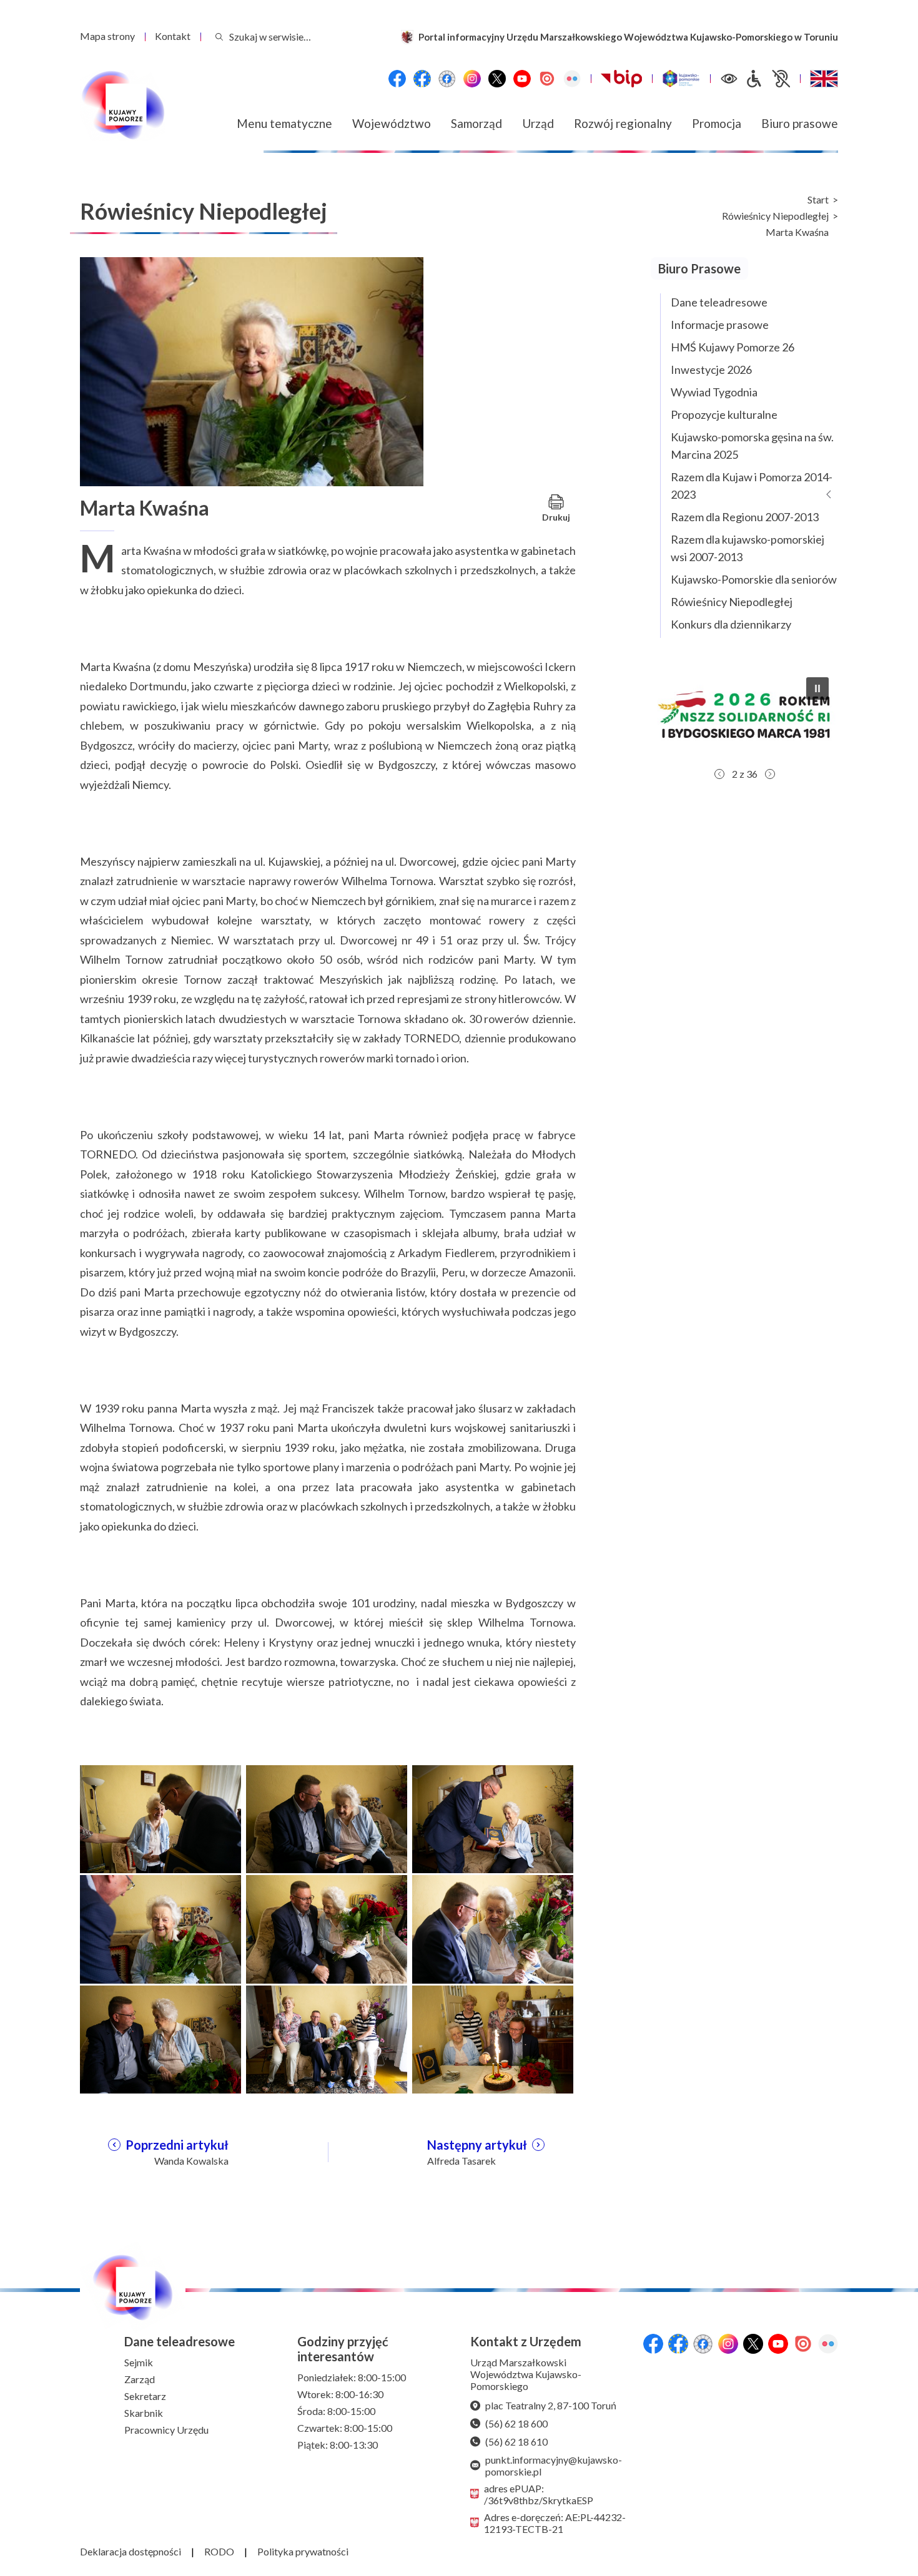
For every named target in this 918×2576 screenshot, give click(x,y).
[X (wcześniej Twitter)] (497, 79)
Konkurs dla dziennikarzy (731, 624)
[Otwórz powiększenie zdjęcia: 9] (493, 2038)
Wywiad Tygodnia (714, 392)
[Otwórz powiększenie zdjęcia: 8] (327, 2038)
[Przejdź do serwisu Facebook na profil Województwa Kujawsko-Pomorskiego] (397, 79)
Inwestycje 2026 (711, 370)
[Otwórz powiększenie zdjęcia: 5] (327, 1928)
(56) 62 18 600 (516, 2423)
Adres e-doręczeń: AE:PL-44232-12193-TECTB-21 (555, 2523)
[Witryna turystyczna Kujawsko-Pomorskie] (681, 79)
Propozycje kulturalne (724, 414)
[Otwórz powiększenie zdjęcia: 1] (160, 1818)
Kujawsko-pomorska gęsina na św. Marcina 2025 (752, 446)
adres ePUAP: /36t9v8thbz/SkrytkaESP (539, 2494)
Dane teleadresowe (719, 302)
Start (818, 200)
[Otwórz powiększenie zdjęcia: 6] (493, 1928)
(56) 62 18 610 (516, 2441)
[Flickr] (572, 79)
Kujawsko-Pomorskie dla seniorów (754, 579)
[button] (791, 715)
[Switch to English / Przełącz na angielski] (824, 79)
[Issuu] (547, 79)
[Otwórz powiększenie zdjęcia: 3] (493, 1818)
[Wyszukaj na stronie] (219, 37)
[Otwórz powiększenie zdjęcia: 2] (327, 1818)
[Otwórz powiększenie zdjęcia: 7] (160, 2038)
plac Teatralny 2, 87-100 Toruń (551, 2405)
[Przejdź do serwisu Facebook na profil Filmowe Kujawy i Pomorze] (447, 79)
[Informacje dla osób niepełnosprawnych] (767, 79)
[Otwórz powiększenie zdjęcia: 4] (160, 1928)
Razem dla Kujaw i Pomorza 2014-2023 (752, 486)
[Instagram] (472, 79)
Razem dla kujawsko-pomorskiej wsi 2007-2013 (748, 548)
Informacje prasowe (720, 325)
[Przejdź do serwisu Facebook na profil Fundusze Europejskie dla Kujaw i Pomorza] (422, 79)
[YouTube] (522, 79)
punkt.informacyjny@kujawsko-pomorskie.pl (554, 2466)
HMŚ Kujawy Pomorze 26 (733, 347)
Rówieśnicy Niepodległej (775, 216)
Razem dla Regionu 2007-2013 (745, 517)
